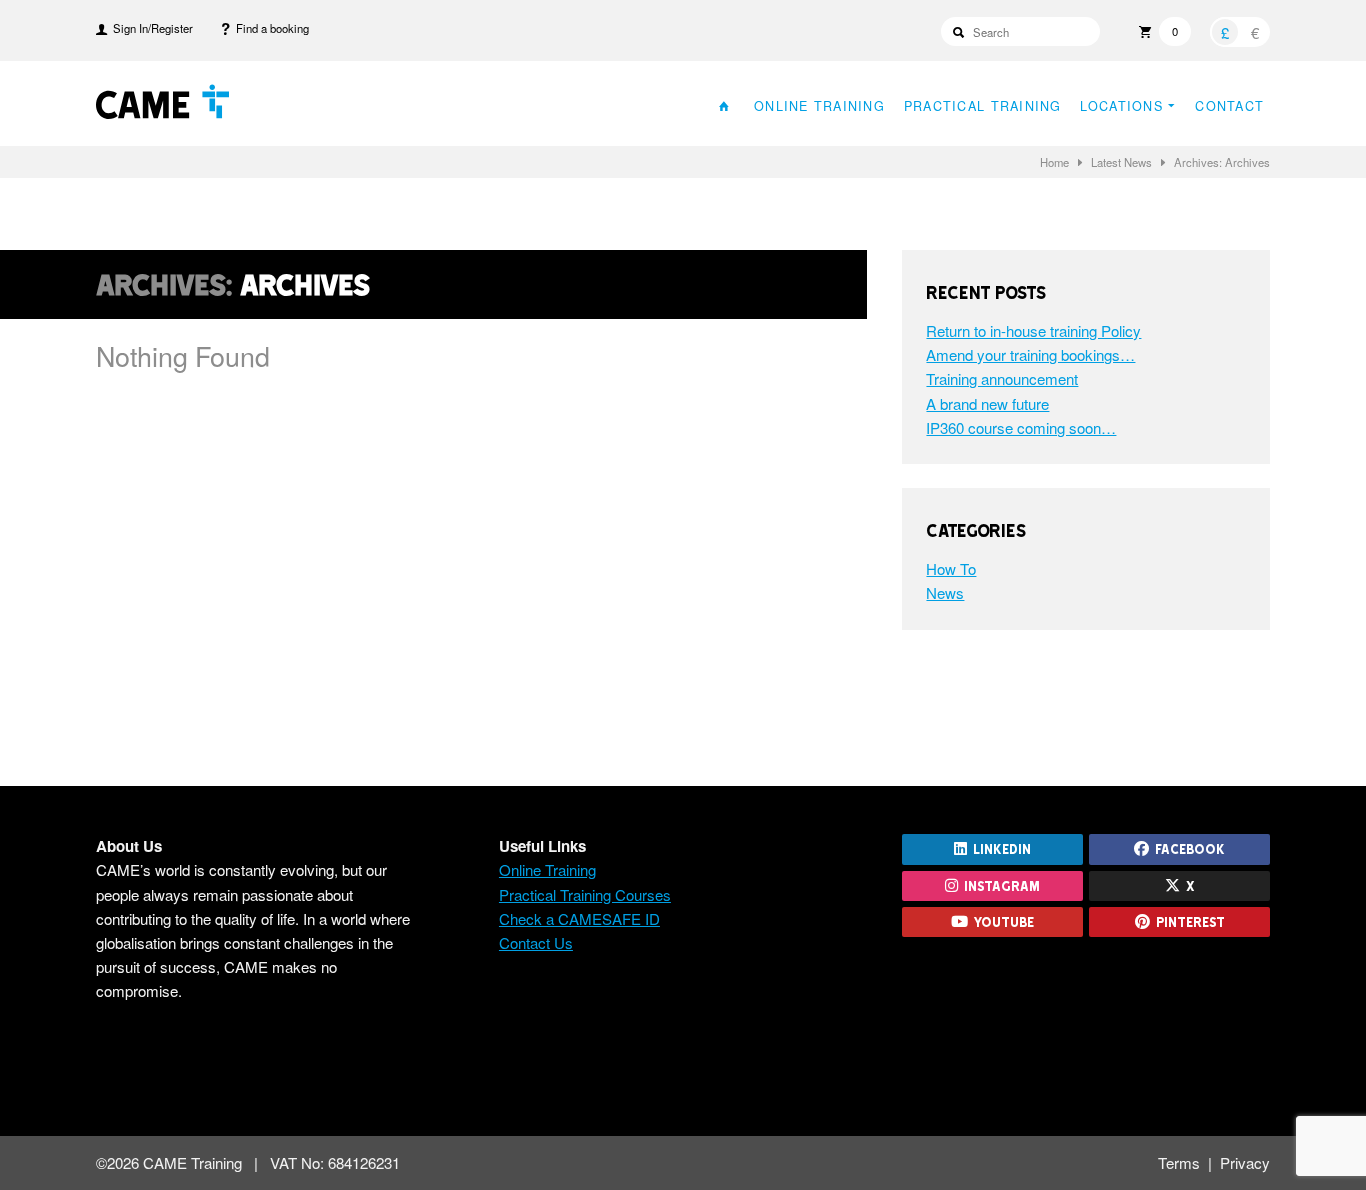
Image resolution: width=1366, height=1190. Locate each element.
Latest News (1121, 162)
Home (1054, 162)
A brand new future (987, 403)
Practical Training (983, 106)
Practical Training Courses (585, 894)
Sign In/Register (150, 28)
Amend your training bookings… (1030, 354)
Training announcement (1002, 378)
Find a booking (269, 28)
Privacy (1245, 1162)
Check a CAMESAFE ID (579, 918)
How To (951, 568)
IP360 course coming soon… (1021, 427)
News (945, 592)
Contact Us (536, 942)
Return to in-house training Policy (1033, 330)
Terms (1179, 1162)
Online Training (819, 106)
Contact (1229, 106)
